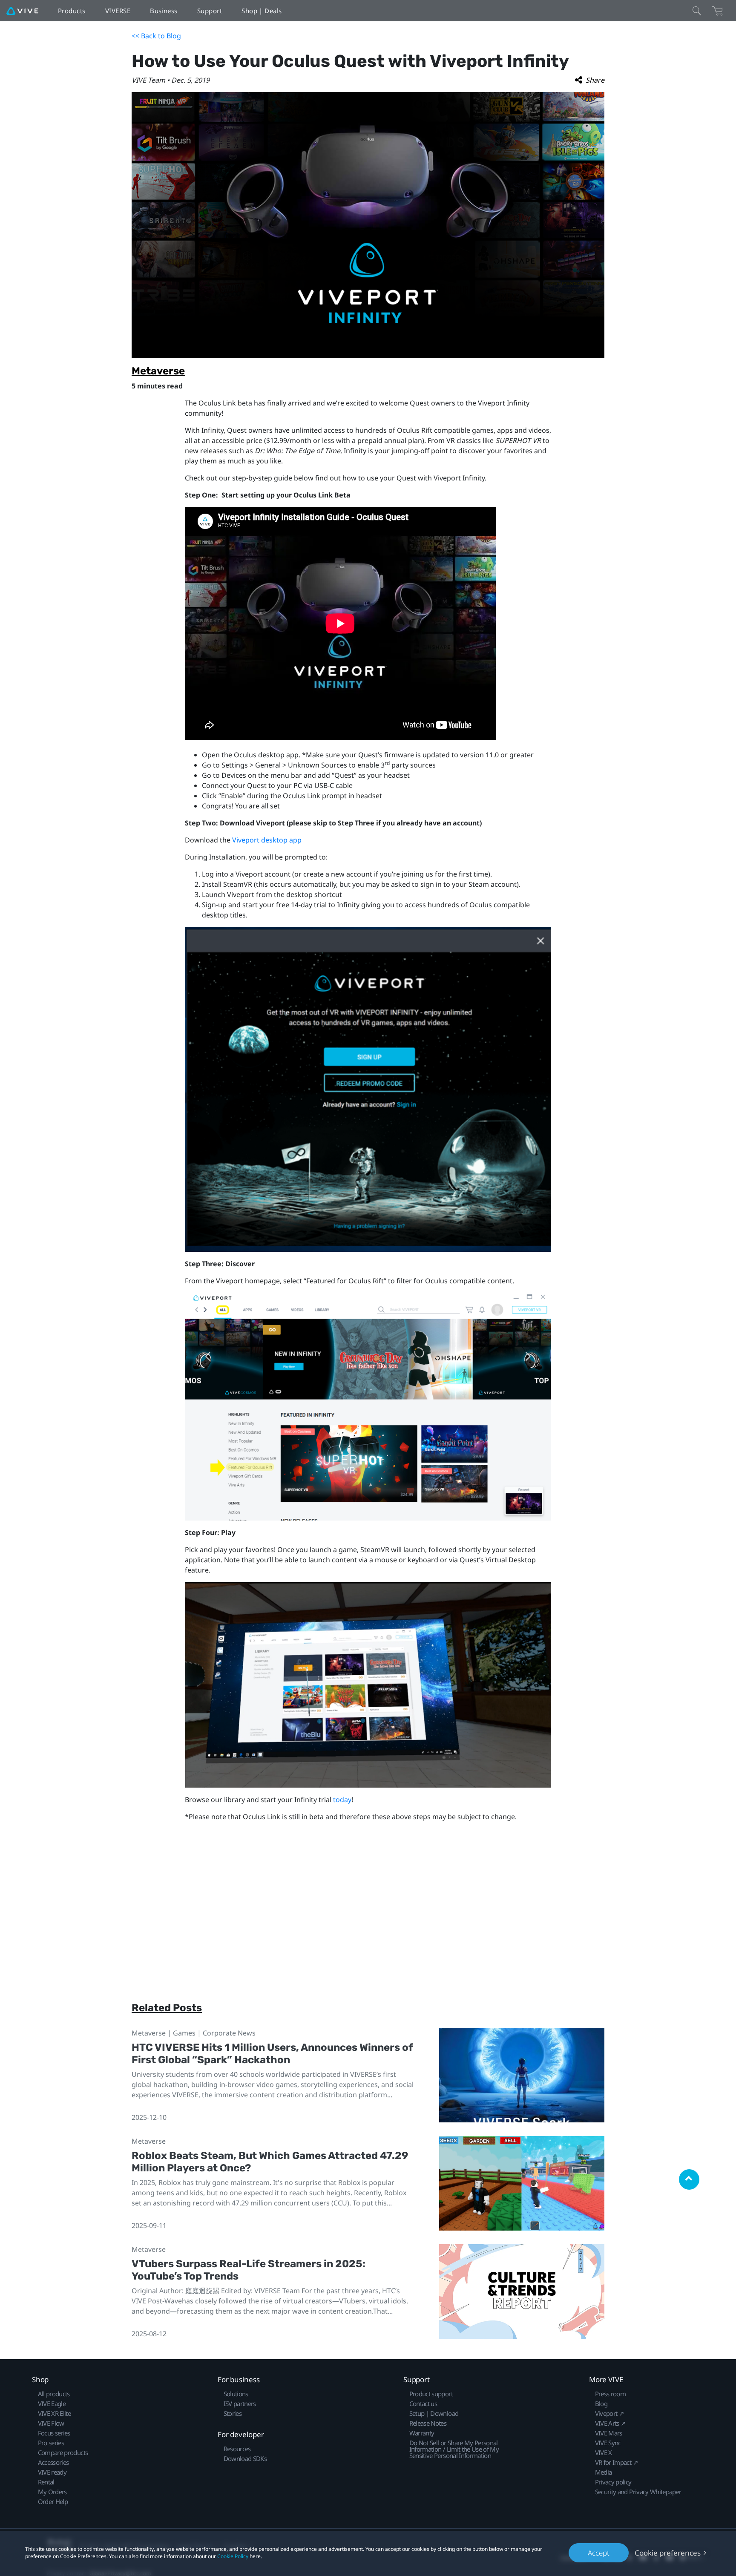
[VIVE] (22, 11)
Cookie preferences (668, 2553)
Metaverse (158, 371)
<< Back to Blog (156, 36)
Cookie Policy (233, 2556)
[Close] (697, 11)
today (342, 1800)
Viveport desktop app (267, 840)
